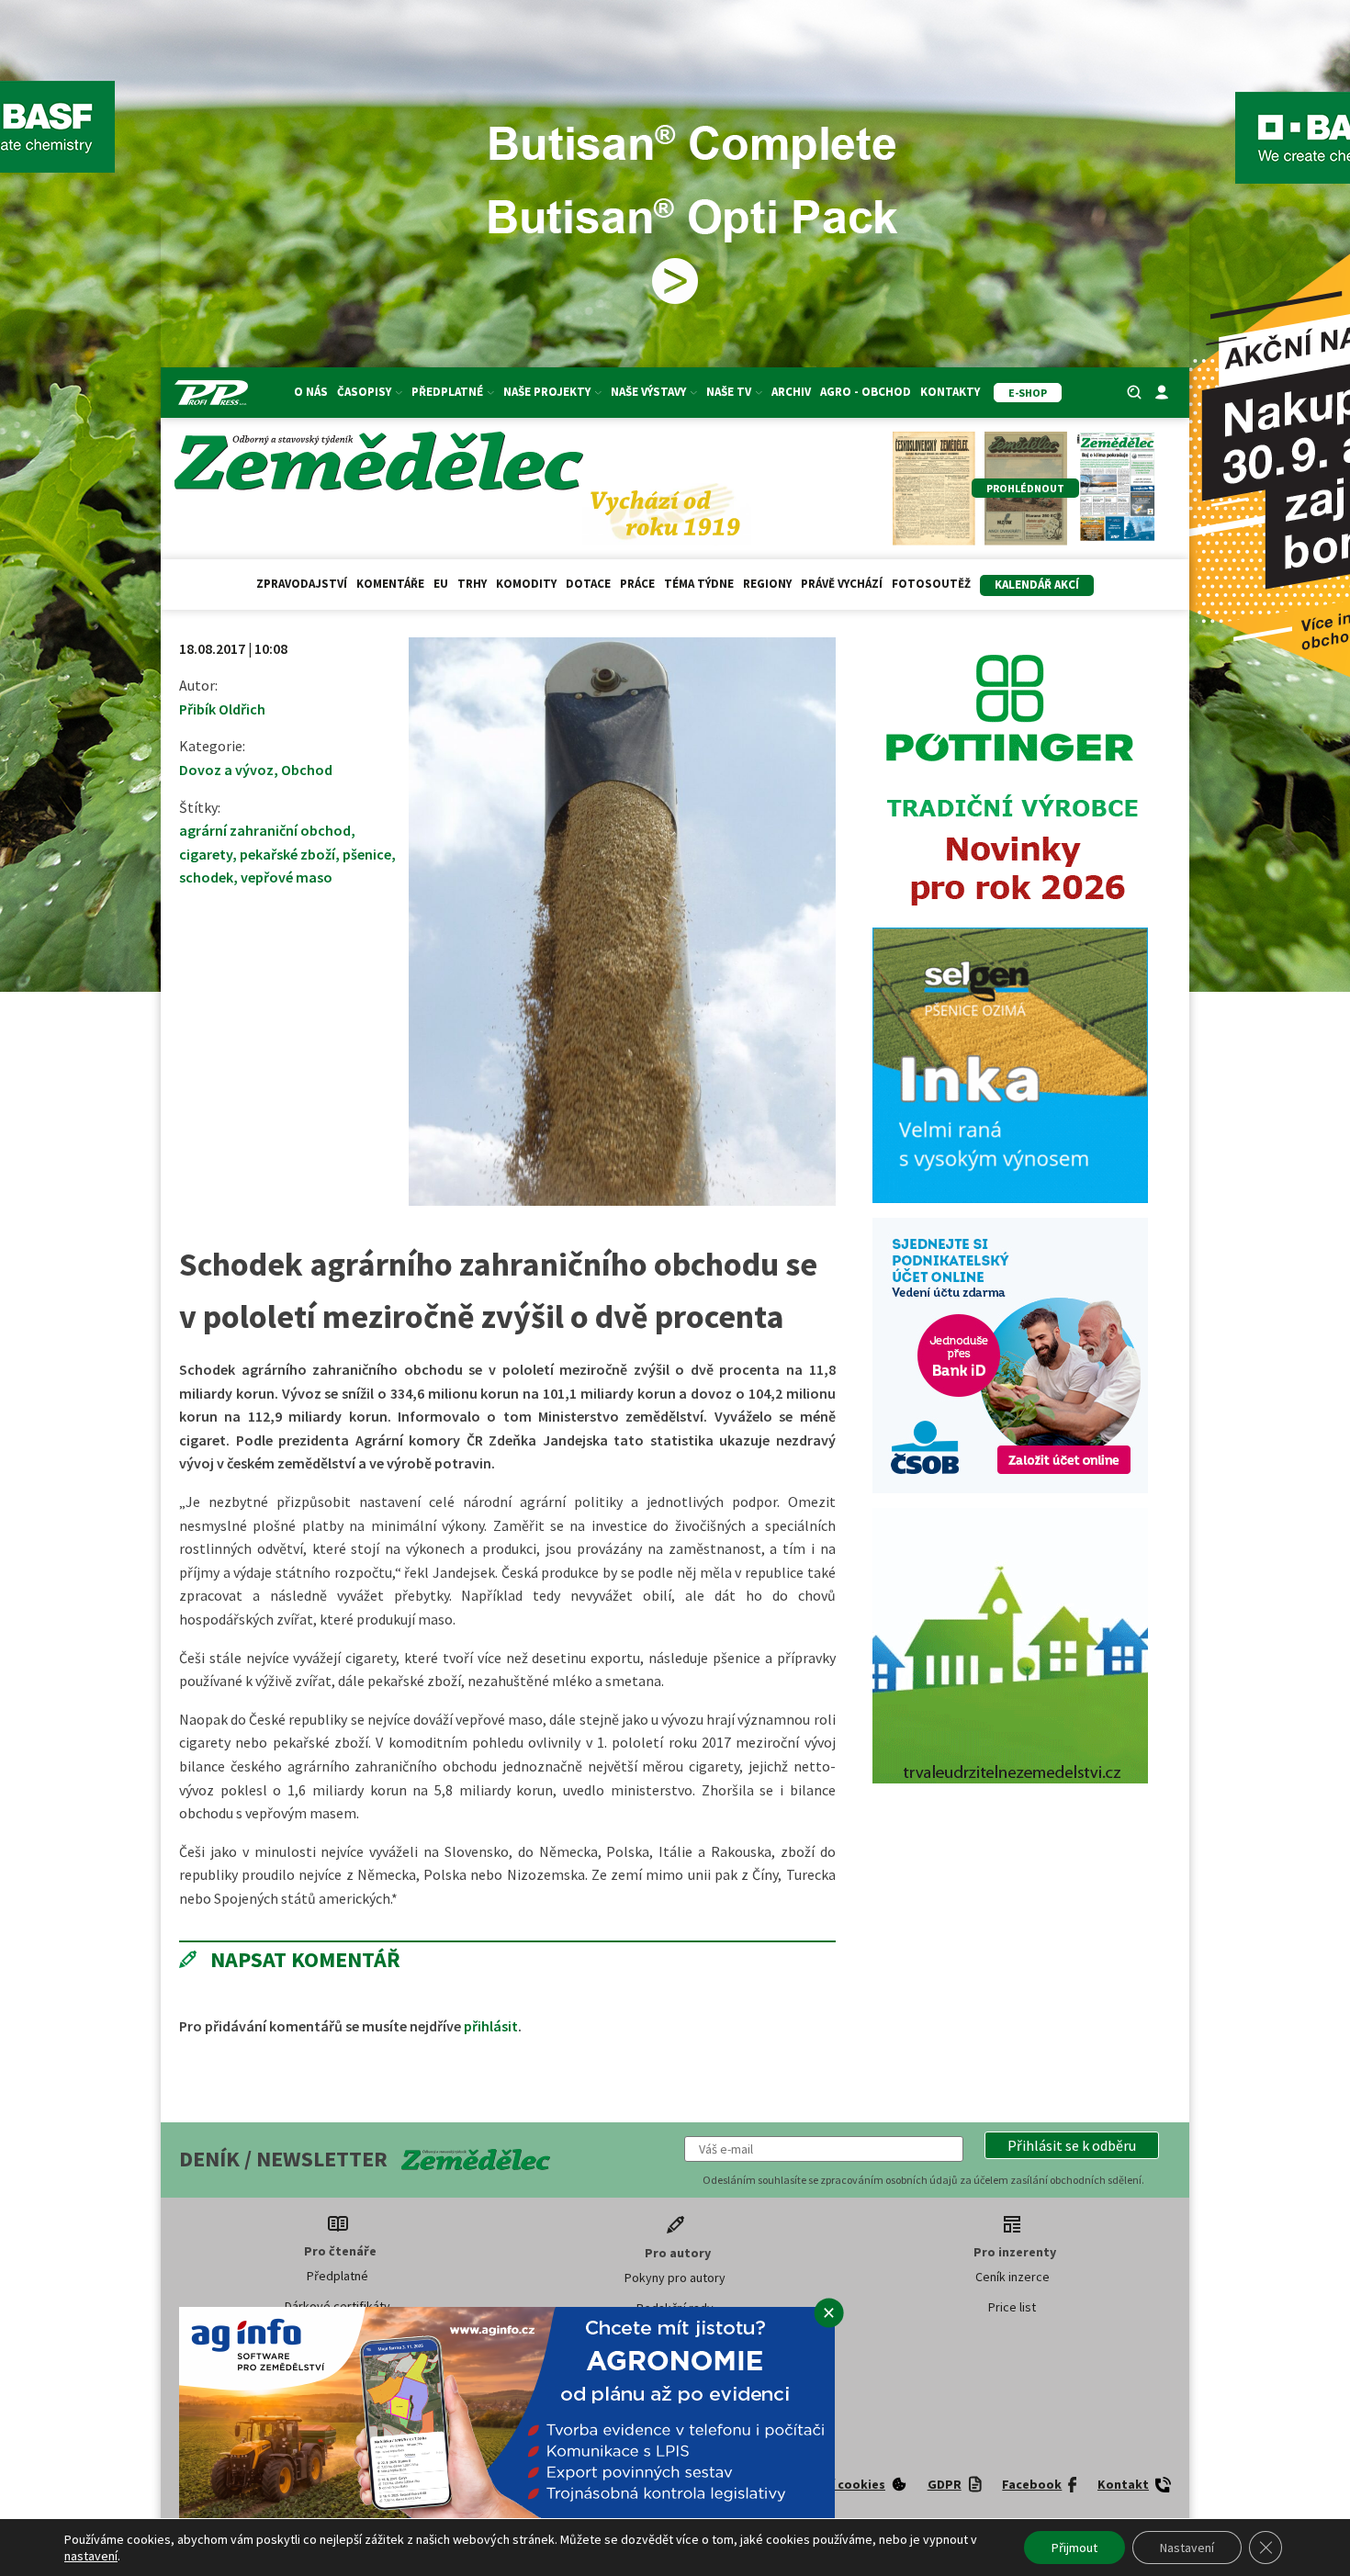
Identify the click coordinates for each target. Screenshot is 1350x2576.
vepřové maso (287, 877)
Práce (637, 584)
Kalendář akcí (1037, 585)
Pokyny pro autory (675, 2278)
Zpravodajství (302, 584)
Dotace (588, 584)
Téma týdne (699, 584)
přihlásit (491, 2026)
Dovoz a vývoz (226, 770)
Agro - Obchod (866, 392)
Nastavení (1187, 2548)
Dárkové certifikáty (337, 2306)
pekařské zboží (287, 854)
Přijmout (1074, 2548)
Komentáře (390, 584)
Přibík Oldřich (222, 709)
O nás (311, 392)
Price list (1012, 2307)
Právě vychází (842, 584)
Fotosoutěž (931, 584)
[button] (1072, 2145)
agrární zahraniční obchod (265, 830)
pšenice (367, 854)
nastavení (91, 2556)
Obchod (307, 770)
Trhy (472, 584)
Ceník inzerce (1012, 2277)
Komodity (526, 584)
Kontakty (950, 392)
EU (441, 584)
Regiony (767, 584)
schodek (206, 877)
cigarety (206, 854)
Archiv (791, 392)
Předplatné (337, 2276)
